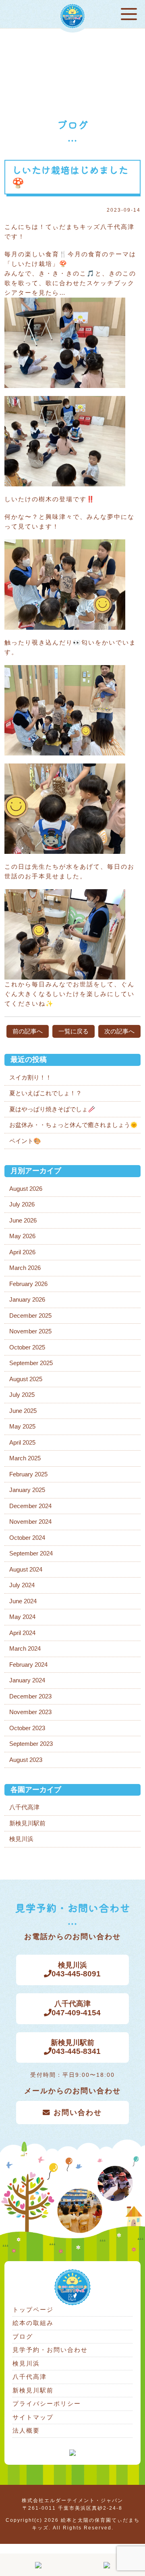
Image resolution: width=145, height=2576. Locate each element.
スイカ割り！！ (30, 1077)
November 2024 (30, 1522)
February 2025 (28, 1474)
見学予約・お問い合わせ (50, 2350)
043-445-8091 (76, 1970)
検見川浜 (21, 1839)
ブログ (23, 2336)
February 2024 (28, 1665)
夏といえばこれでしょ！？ (46, 1093)
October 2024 (27, 1538)
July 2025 (22, 1395)
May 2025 (22, 1426)
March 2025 (25, 1458)
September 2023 (31, 1744)
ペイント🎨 (25, 1141)
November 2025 (30, 1331)
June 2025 (23, 1411)
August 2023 (26, 1760)
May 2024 (22, 1617)
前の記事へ (28, 1031)
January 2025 (27, 1490)
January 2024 (27, 1680)
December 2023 (30, 1696)
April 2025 (22, 1442)
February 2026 (28, 1284)
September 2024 (31, 1553)
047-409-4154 (76, 2008)
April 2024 (22, 1633)
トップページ (33, 2310)
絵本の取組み (33, 2323)
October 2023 (27, 1728)
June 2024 (23, 1601)
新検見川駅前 (27, 1823)
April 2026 (22, 1252)
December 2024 (30, 1506)
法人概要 (26, 2430)
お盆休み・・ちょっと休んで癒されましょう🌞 (74, 1125)
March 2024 (25, 1648)
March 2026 (25, 1268)
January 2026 (27, 1299)
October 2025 (27, 1347)
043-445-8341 (76, 2047)
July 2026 (22, 1204)
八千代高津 (24, 1807)
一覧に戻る (74, 1031)
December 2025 (30, 1316)
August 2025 (26, 1379)
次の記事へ (119, 1031)
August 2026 (26, 1189)
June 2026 (23, 1220)
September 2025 (31, 1363)
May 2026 (22, 1236)
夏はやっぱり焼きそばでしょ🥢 (52, 1109)
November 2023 (30, 1712)
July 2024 (22, 1585)
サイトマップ (33, 2417)
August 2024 (26, 1569)
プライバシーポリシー (47, 2404)
